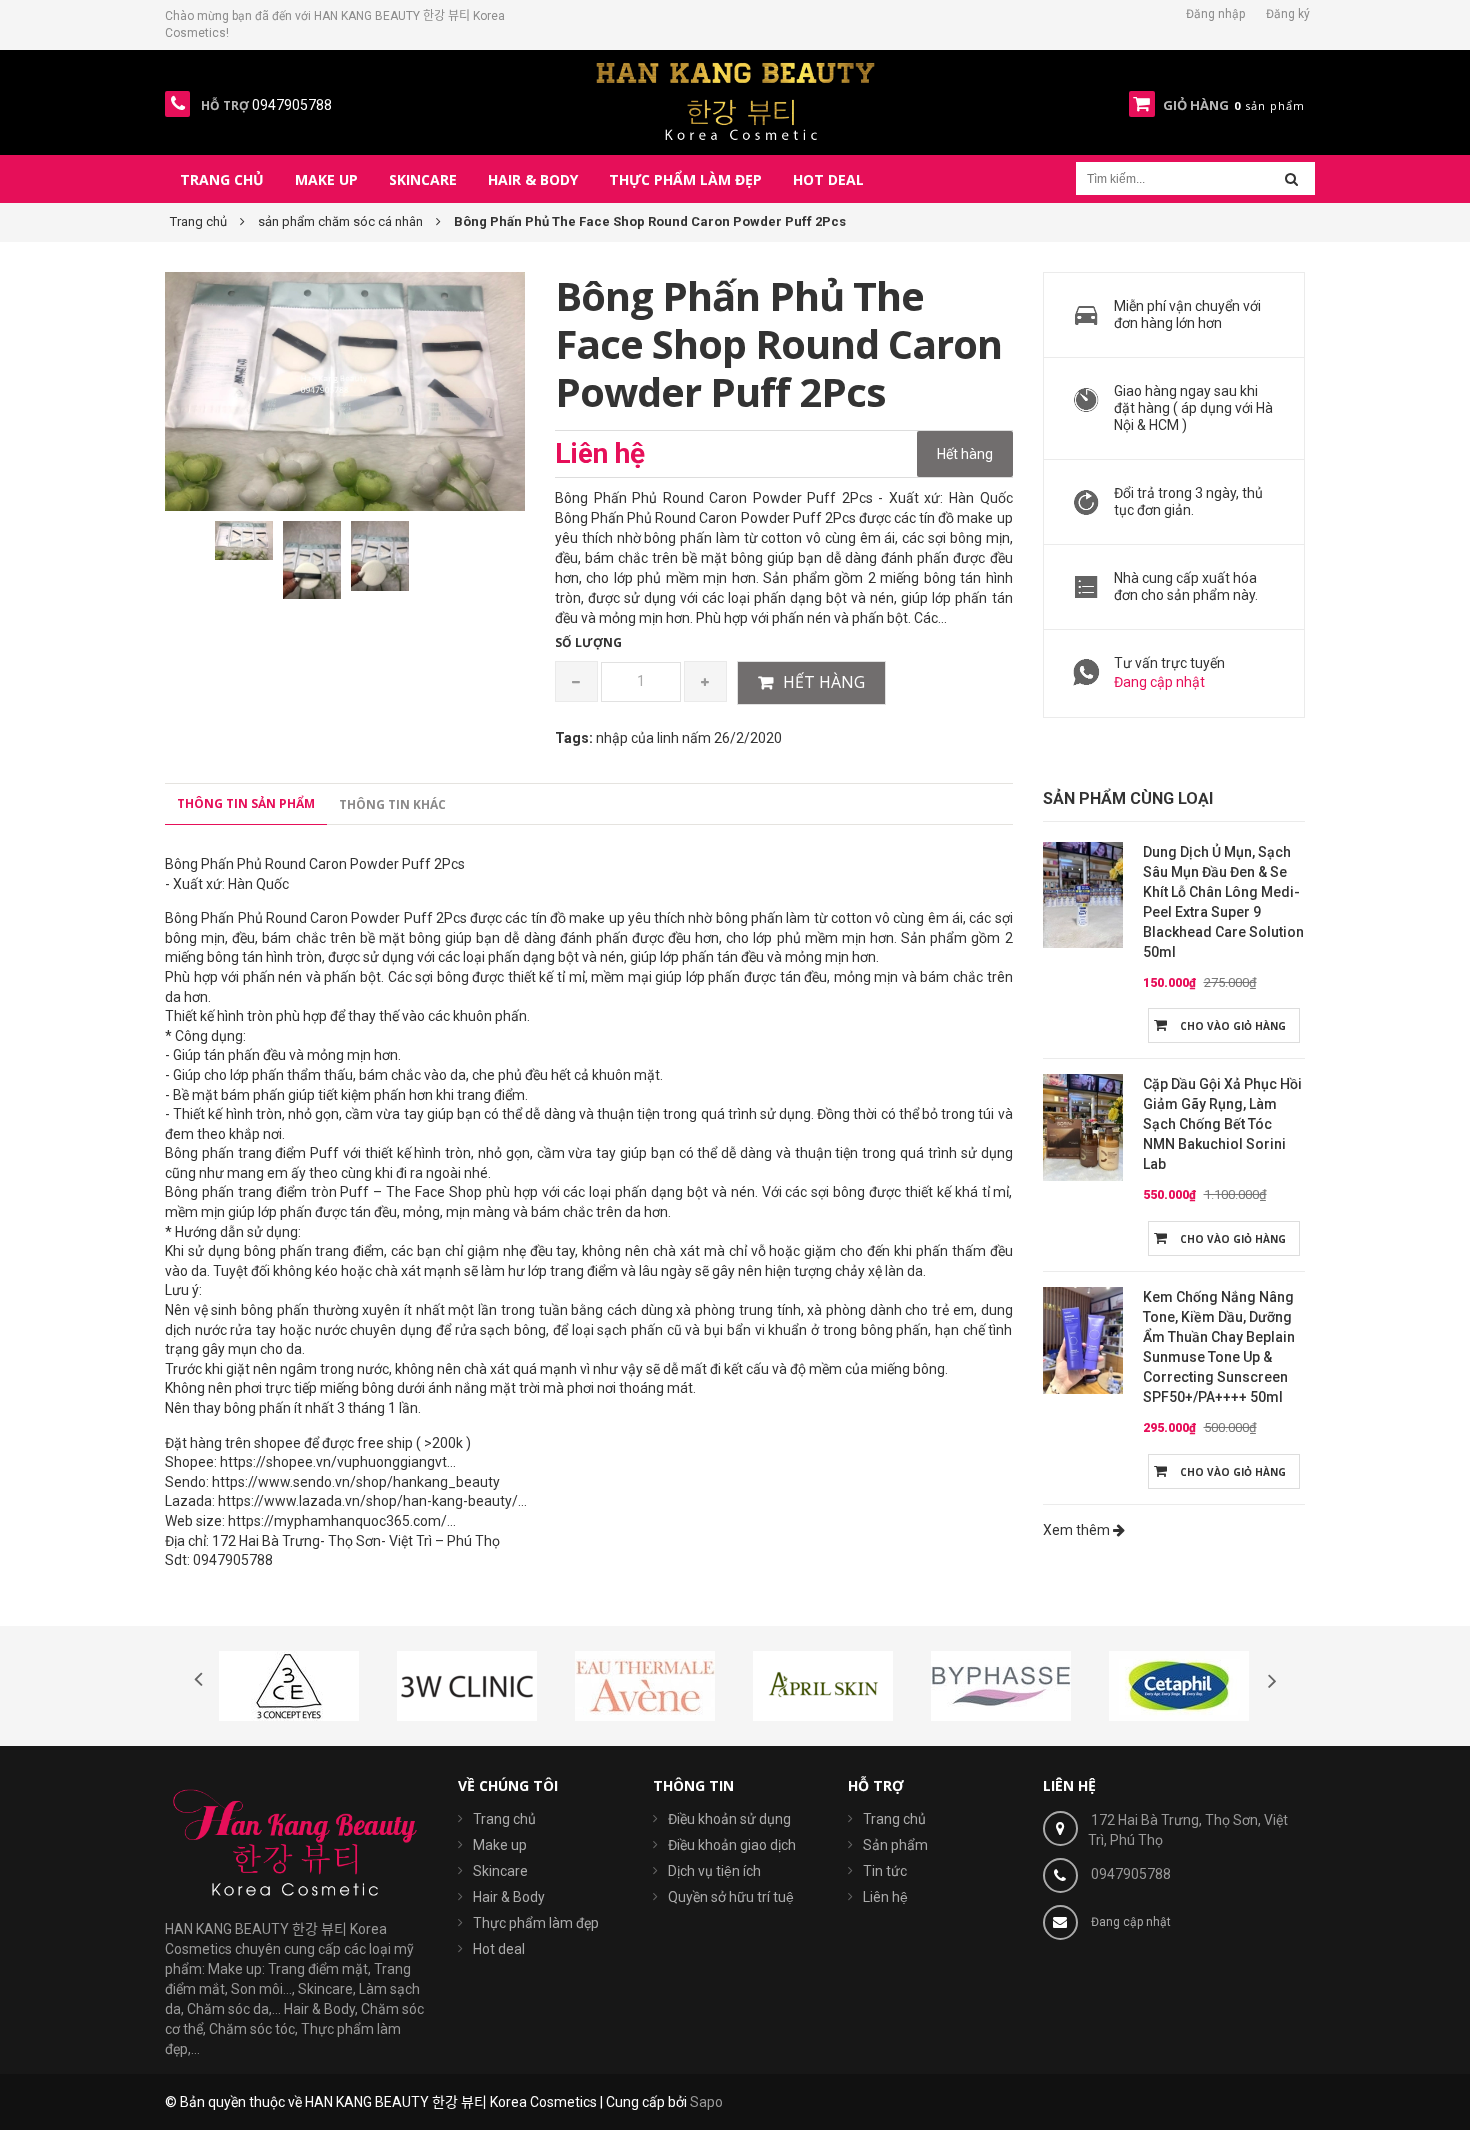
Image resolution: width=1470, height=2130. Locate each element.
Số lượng (588, 642)
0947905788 (1131, 1874)
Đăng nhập (1215, 14)
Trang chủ (504, 1819)
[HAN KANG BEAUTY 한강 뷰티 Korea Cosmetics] (735, 101)
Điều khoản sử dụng (729, 1819)
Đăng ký (1288, 14)
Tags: (574, 738)
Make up (500, 1845)
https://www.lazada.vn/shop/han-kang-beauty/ (368, 1501)
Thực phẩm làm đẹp (536, 1923)
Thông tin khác (392, 804)
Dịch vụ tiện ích (714, 1871)
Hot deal (499, 1949)
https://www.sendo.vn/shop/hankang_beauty (356, 1482)
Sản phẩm (895, 1845)
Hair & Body (509, 1897)
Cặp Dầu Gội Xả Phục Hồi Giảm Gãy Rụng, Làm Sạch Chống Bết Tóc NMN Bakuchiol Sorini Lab (1222, 1124)
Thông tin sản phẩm (246, 803)
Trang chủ (894, 1819)
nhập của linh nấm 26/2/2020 (689, 738)
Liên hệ (885, 1897)
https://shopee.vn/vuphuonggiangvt (333, 1462)
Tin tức (885, 1871)
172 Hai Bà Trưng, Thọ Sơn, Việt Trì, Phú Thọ (1188, 1830)
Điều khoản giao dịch (732, 1845)
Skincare (500, 1871)
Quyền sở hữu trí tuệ (731, 1897)
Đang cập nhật (1159, 682)
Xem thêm (1078, 1530)
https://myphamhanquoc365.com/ (337, 1521)
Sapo (706, 2102)
